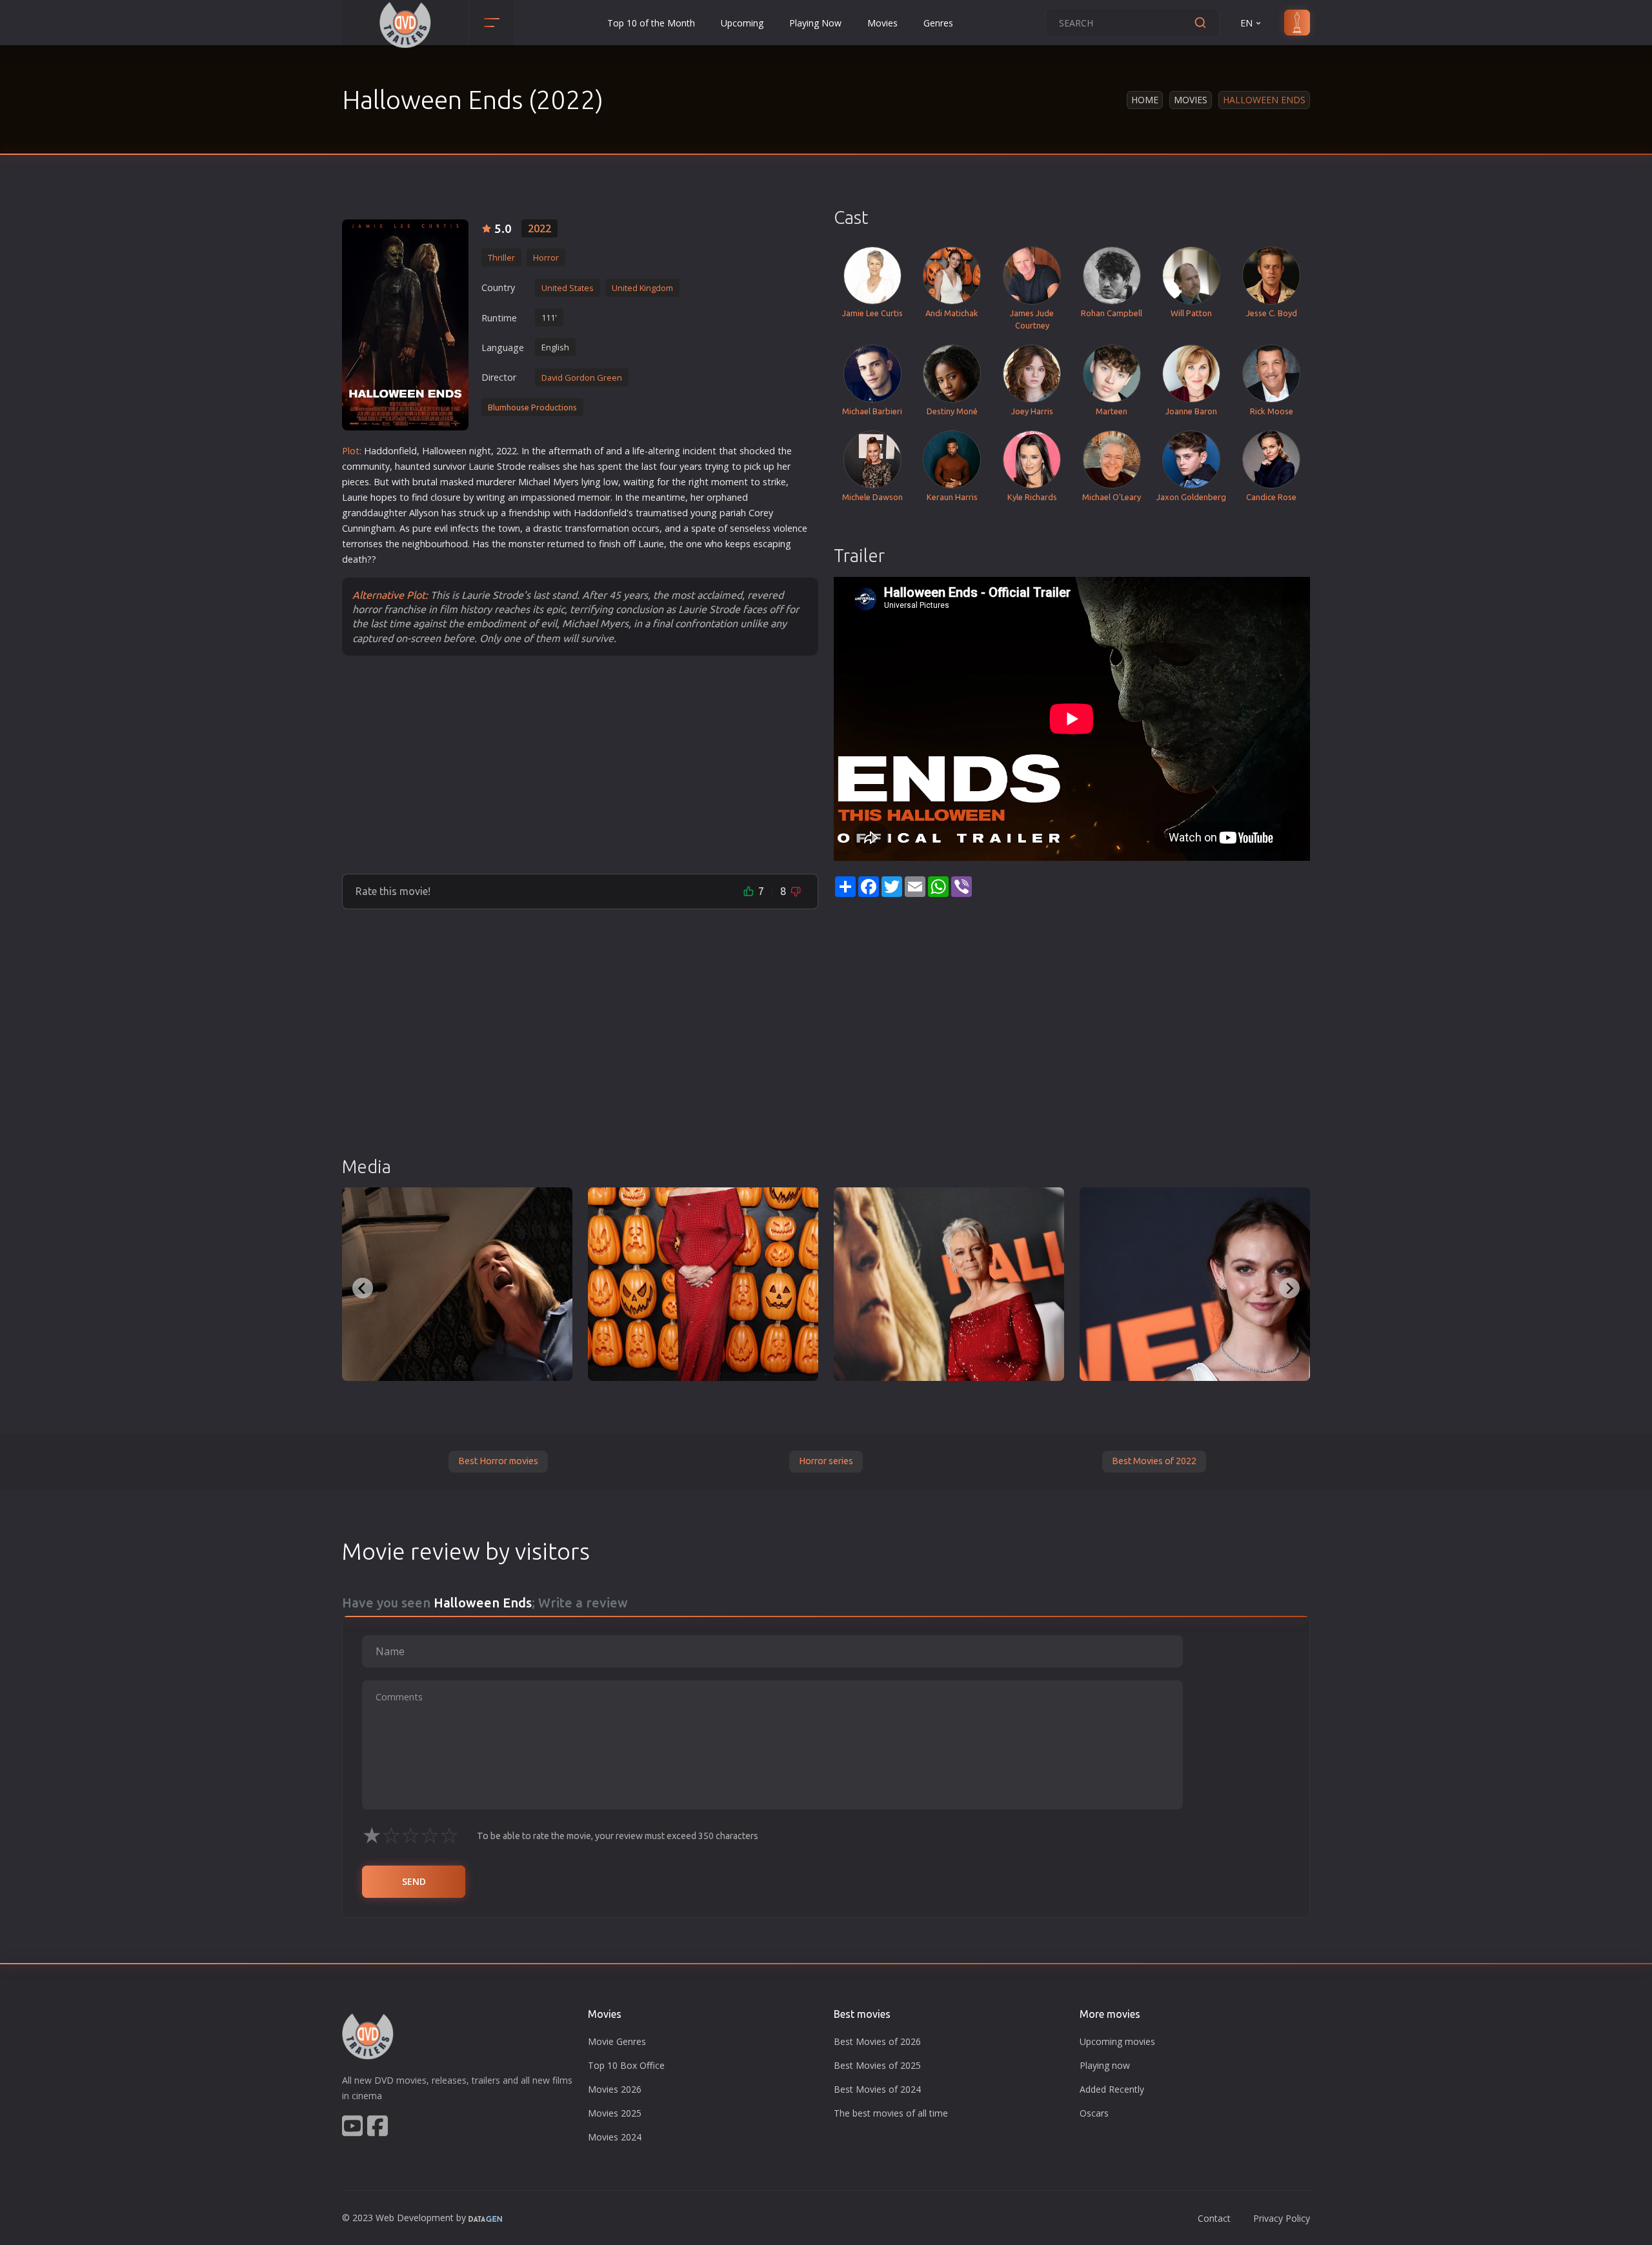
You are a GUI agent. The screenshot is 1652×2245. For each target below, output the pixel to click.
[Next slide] (1289, 1288)
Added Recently (1112, 2089)
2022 (539, 228)
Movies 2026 (615, 2089)
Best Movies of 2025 (877, 2065)
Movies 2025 (615, 2113)
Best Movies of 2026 (877, 2041)
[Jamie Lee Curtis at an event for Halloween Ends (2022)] (703, 1284)
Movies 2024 (615, 2137)
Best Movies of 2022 (1154, 1461)
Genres (938, 23)
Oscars (1094, 2113)
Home (1145, 100)
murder (492, 482)
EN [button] (1246, 23)
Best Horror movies (498, 1461)
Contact (1214, 2218)
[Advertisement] (580, 764)
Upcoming (742, 23)
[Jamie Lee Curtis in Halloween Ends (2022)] (457, 1284)
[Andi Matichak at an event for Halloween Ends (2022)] (1195, 1284)
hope (381, 497)
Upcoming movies (1117, 2041)
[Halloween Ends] (405, 325)
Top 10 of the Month (651, 23)
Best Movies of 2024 (877, 2089)
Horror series (826, 1461)
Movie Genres (617, 2041)
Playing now (1105, 2065)
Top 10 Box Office (626, 2065)
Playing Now (815, 23)
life (639, 451)
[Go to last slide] (363, 1288)
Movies (882, 23)
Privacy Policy (1282, 2218)
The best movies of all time (891, 2113)
